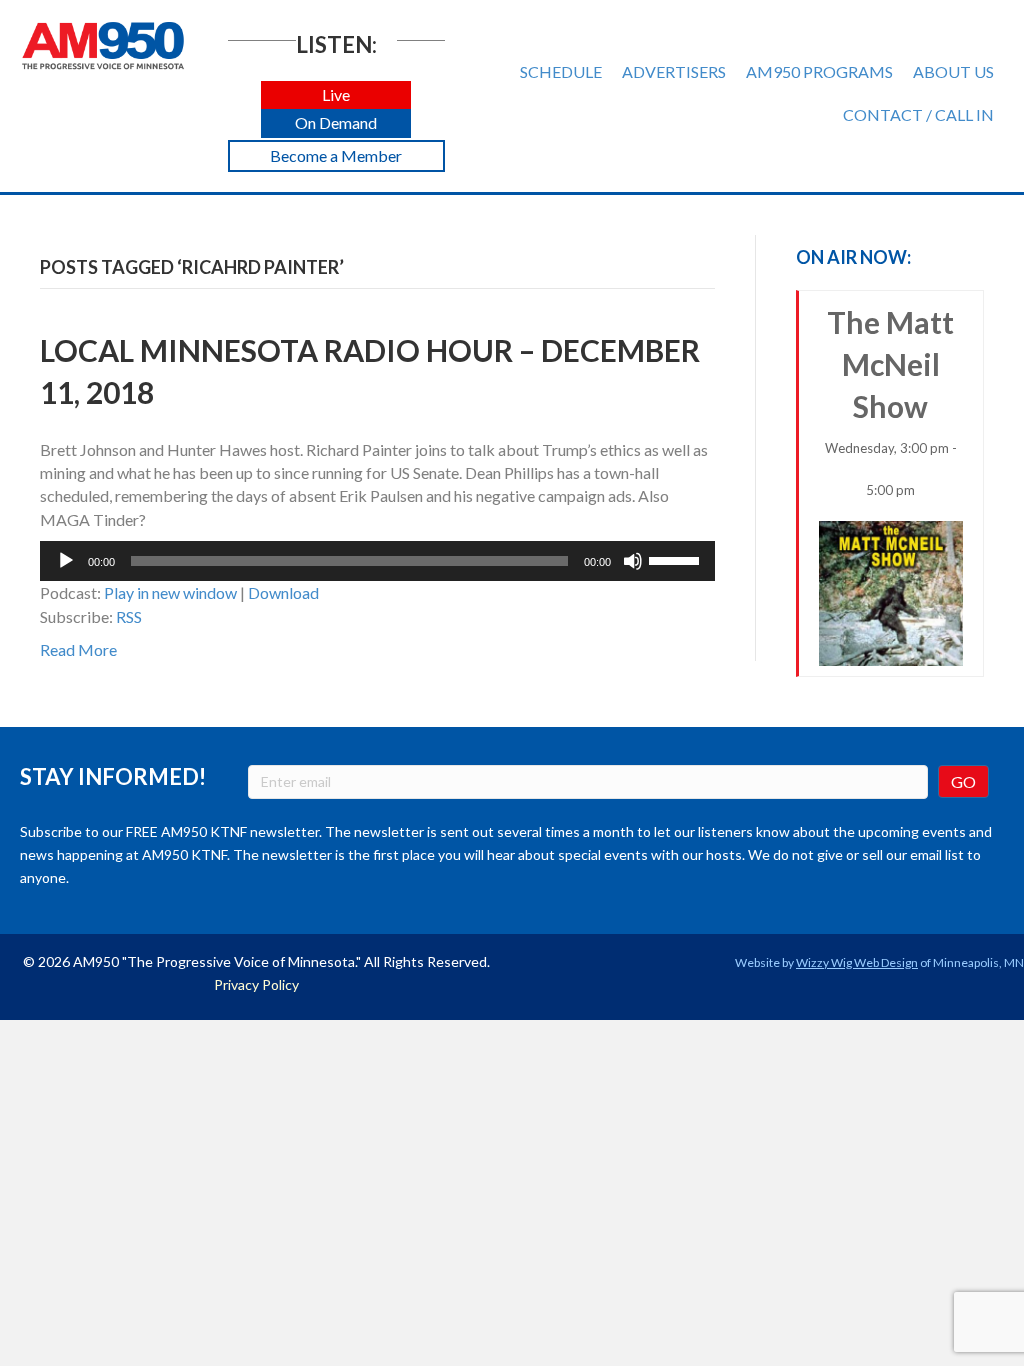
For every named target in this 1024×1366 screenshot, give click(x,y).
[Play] (66, 561)
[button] (336, 95)
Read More (78, 649)
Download (283, 592)
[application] (377, 561)
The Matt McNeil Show (891, 401)
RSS (129, 616)
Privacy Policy (256, 984)
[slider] (677, 559)
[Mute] (633, 561)
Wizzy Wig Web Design (857, 962)
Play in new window (170, 592)
